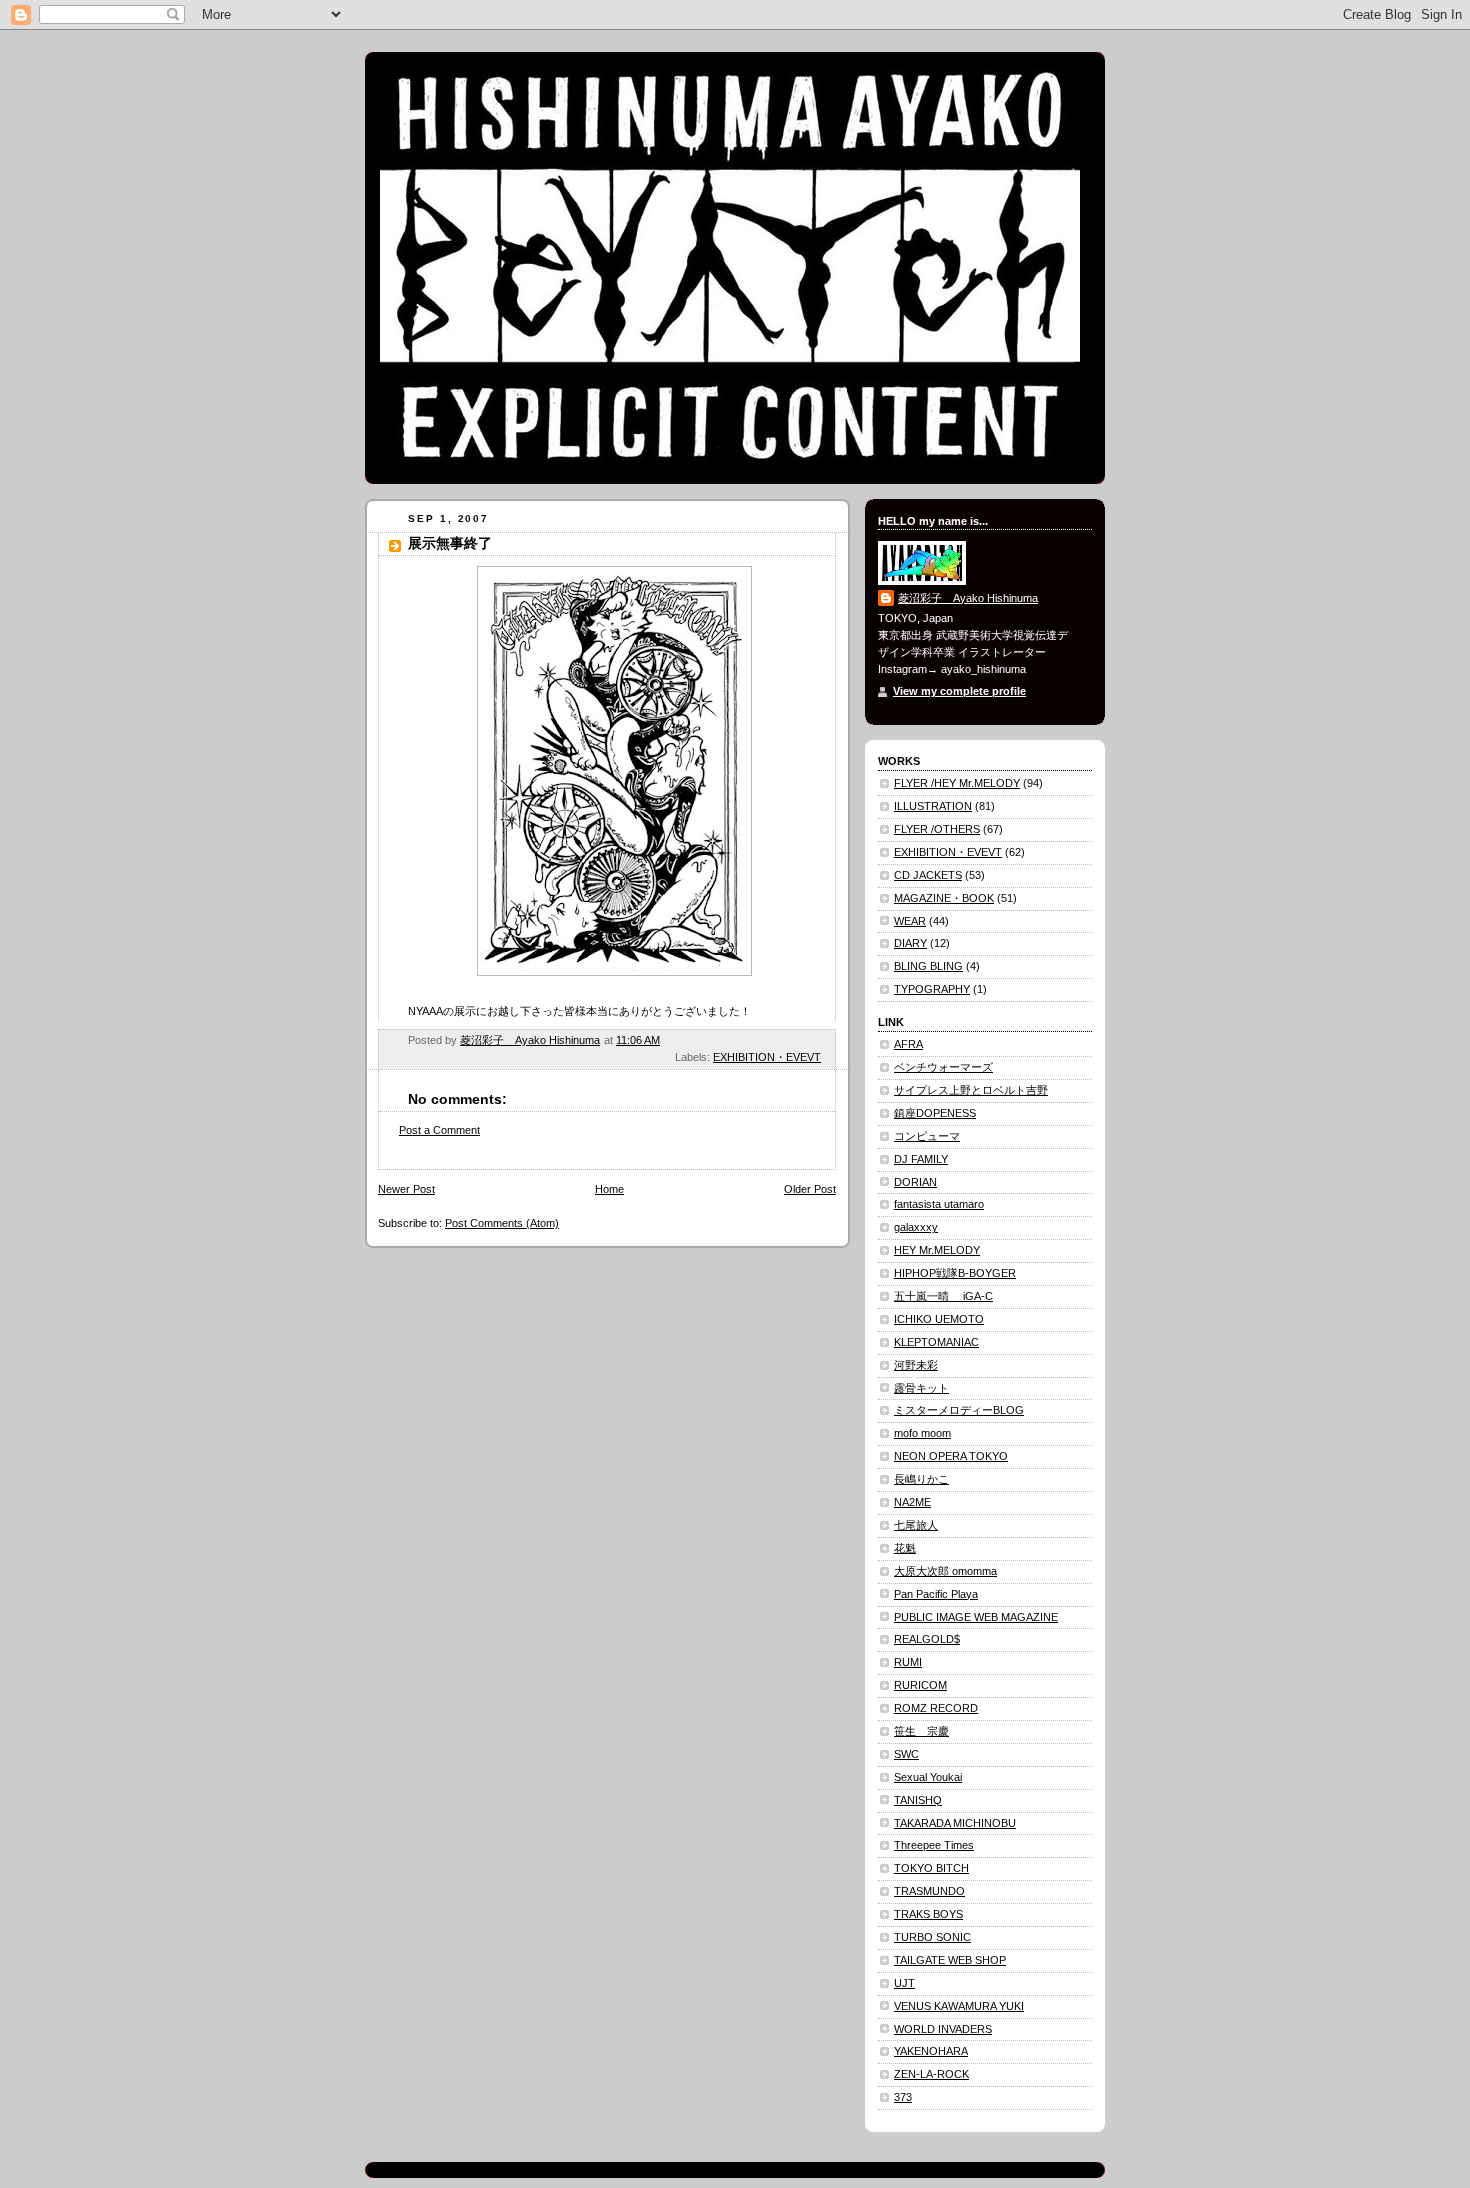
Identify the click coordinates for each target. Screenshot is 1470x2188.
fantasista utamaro (939, 1204)
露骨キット (921, 1388)
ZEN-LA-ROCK (931, 2074)
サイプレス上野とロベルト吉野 (971, 1090)
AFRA (908, 1044)
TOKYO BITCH (931, 1868)
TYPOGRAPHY (932, 989)
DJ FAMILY (921, 1159)
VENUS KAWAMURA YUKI (959, 2006)
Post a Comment (439, 1130)
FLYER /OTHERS (937, 829)
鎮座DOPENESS (935, 1113)
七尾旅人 (916, 1525)
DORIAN (915, 1182)
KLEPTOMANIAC (936, 1342)
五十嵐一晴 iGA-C (943, 1296)
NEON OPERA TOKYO (951, 1456)
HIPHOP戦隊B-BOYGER (955, 1273)
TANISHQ (918, 1800)
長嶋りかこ (921, 1479)
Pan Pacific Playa (936, 1594)
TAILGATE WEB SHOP (950, 1960)
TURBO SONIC (932, 1937)
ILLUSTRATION (933, 806)
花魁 (905, 1548)
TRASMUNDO (929, 1891)
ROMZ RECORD (936, 1708)
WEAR (910, 921)
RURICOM (920, 1685)
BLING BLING (928, 966)
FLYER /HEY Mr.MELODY (957, 783)
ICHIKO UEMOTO (939, 1319)
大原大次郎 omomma (945, 1571)
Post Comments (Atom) (502, 1223)
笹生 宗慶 (921, 1731)
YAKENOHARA (931, 2051)
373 (903, 2097)
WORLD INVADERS (943, 2029)
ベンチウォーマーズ (943, 1067)
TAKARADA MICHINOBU (955, 1823)
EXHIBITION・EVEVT (767, 1057)
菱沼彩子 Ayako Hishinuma (968, 598)
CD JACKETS (928, 875)
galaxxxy (916, 1227)
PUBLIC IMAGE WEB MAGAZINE (976, 1617)
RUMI (908, 1662)
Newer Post (406, 1189)
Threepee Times (934, 1845)
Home (609, 1189)
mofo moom (922, 1433)
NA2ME (912, 1502)
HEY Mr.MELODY (937, 1250)
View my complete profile (959, 691)
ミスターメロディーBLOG (959, 1410)
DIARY (910, 943)
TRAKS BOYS (928, 1914)
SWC (906, 1754)
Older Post (810, 1189)
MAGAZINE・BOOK (944, 898)
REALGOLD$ (927, 1639)
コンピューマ (927, 1136)
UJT (904, 1983)
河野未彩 (916, 1365)
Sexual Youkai (928, 1777)
